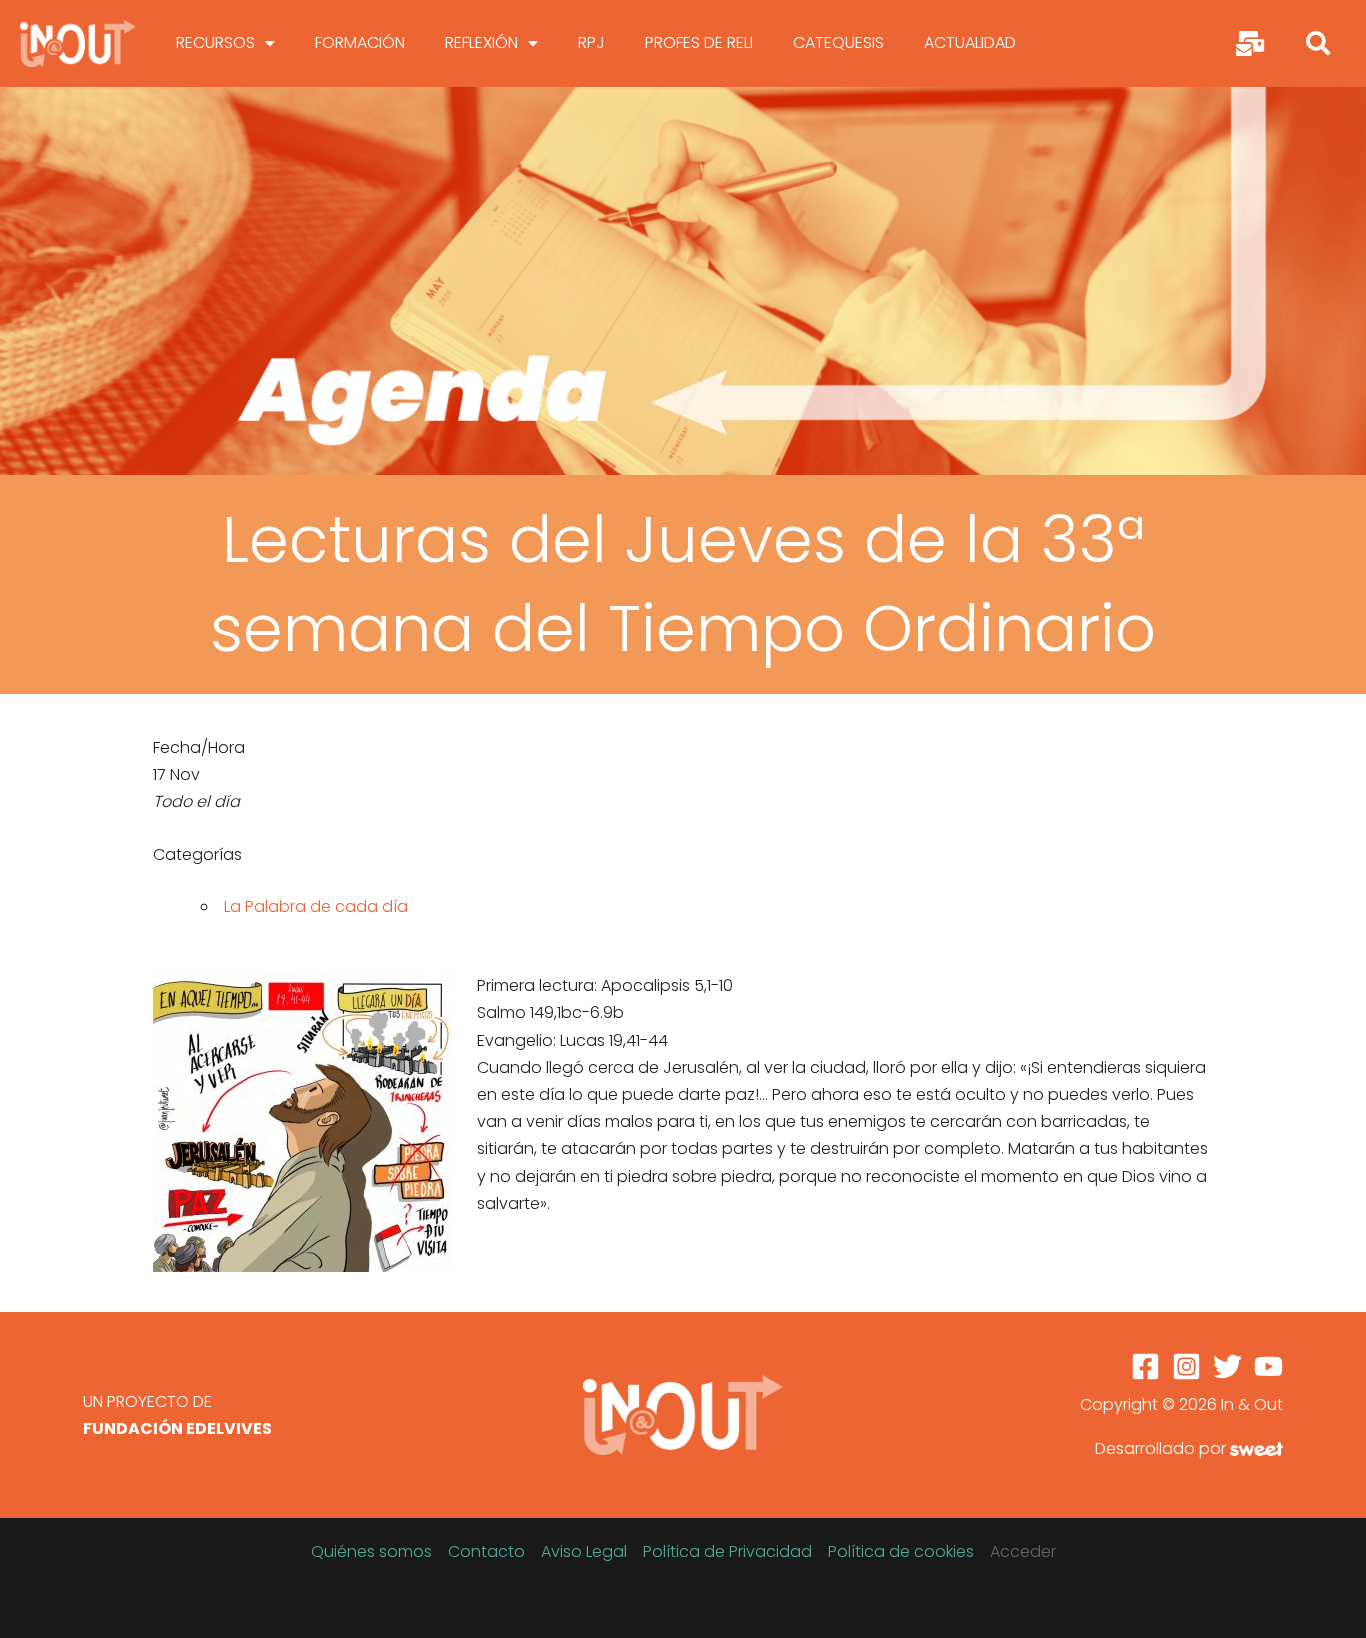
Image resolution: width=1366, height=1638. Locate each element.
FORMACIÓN (360, 42)
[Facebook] (1145, 1366)
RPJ (591, 42)
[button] (1318, 43)
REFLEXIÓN (481, 42)
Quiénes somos (371, 1551)
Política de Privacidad (727, 1551)
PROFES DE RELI (699, 42)
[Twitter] (1227, 1366)
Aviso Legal (584, 1551)
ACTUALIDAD (970, 42)
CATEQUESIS (838, 42)
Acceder (1023, 1551)
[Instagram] (1186, 1366)
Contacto (486, 1551)
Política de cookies (901, 1551)
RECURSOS (215, 42)
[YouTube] (1268, 1366)
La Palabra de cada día (316, 906)
